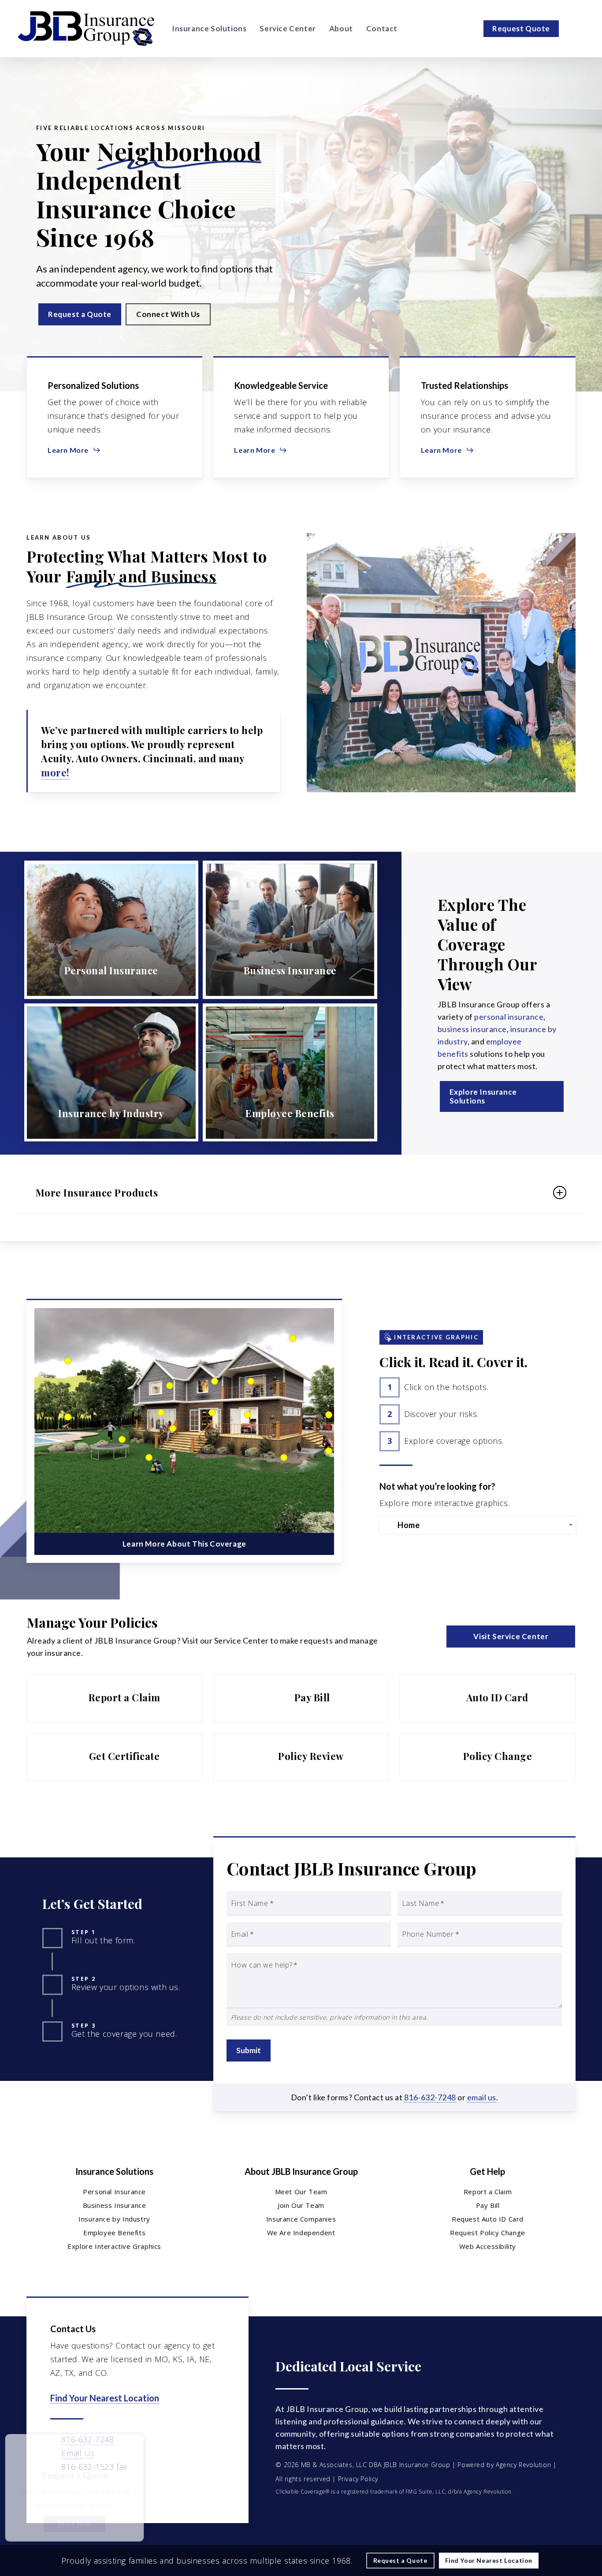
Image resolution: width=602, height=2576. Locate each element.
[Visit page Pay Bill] (301, 1698)
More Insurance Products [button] (97, 1193)
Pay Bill (488, 2205)
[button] (80, 314)
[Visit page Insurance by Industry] (111, 1073)
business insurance (472, 1029)
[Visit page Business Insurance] (290, 930)
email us (482, 2097)
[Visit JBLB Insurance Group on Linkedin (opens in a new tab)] (77, 2492)
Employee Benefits (114, 2233)
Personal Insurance (114, 2192)
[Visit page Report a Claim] (115, 1698)
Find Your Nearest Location (105, 2398)
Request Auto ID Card (488, 2219)
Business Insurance (115, 2205)
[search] (579, 29)
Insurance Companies (301, 2219)
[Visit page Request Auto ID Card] (487, 1698)
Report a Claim (488, 2192)
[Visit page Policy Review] (301, 1757)
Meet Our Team (301, 2192)
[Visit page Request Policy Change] (487, 1757)
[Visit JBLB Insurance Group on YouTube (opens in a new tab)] (95, 2492)
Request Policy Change (488, 2233)
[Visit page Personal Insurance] (111, 930)
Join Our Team (301, 2205)
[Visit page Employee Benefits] (290, 1073)
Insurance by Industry (114, 2219)
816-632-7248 (430, 2097)
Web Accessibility (488, 2246)
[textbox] (479, 1525)
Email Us (78, 2453)
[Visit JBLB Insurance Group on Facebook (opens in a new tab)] (58, 2492)
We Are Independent (301, 2233)
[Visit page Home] (86, 29)
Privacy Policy (358, 2479)
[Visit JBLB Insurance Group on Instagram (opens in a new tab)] (114, 2492)
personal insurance (509, 1017)
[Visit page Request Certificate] (115, 1757)
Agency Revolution (523, 2465)
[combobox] (478, 1525)
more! (55, 772)
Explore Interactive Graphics (114, 2246)
